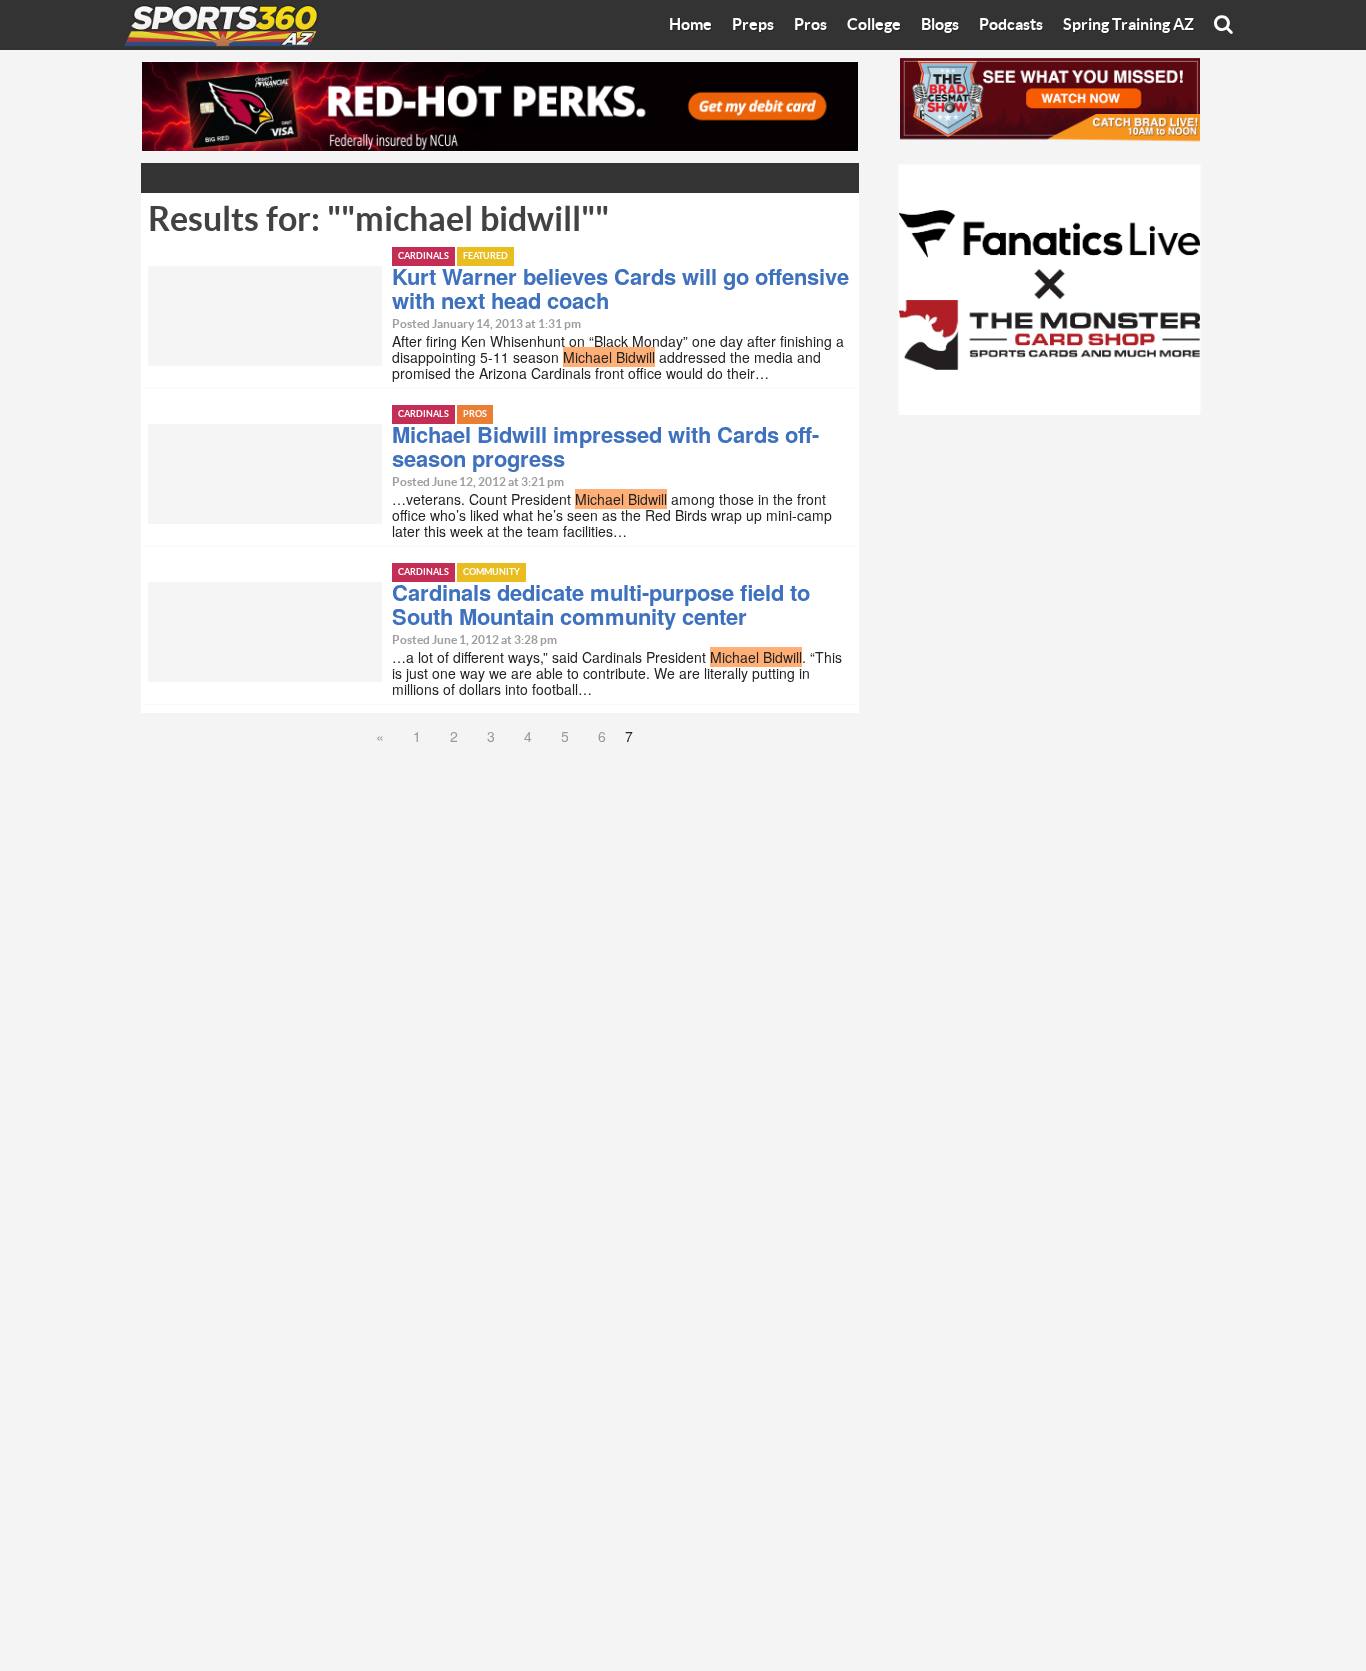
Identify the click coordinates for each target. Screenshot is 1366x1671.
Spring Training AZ (1128, 25)
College (874, 25)
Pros (810, 25)
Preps (753, 25)
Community (491, 572)
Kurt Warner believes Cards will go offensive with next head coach (620, 288)
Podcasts (1011, 25)
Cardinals (423, 256)
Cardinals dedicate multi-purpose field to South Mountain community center (601, 604)
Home (690, 25)
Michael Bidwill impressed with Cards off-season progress (605, 446)
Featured (485, 256)
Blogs (940, 25)
